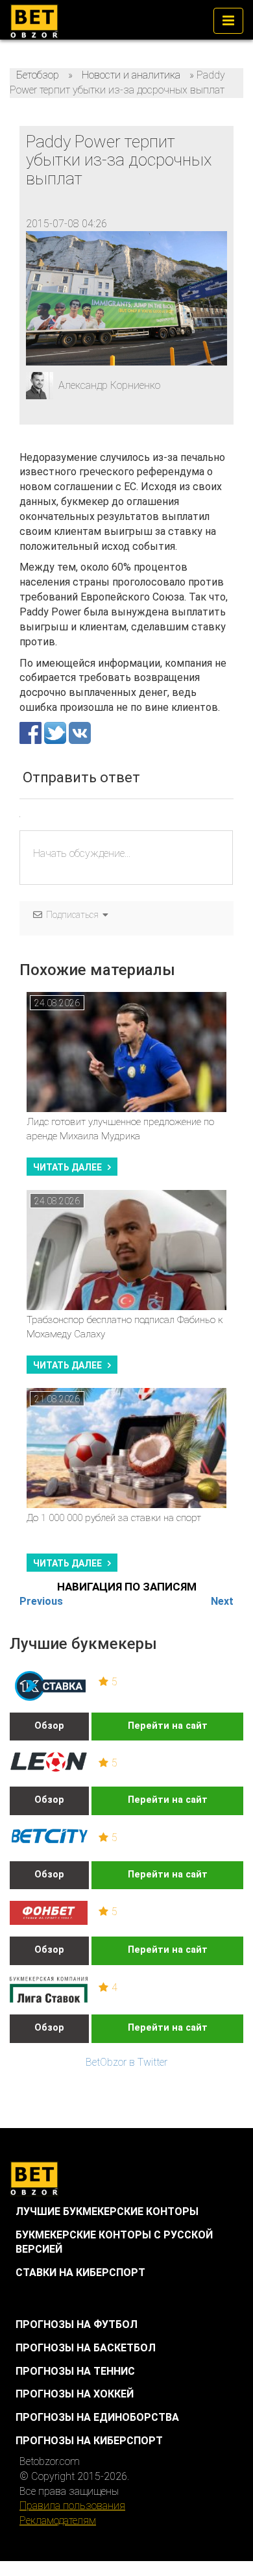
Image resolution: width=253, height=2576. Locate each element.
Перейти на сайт (168, 1726)
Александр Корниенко (109, 385)
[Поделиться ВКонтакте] (80, 732)
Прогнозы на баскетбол (86, 2348)
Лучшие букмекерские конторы (107, 2211)
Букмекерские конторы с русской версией (114, 2242)
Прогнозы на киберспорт (89, 2441)
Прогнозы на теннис (75, 2371)
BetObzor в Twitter (126, 2062)
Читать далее (67, 1167)
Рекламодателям (58, 2520)
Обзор (49, 1726)
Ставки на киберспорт (80, 2273)
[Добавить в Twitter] (56, 732)
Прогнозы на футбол (77, 2324)
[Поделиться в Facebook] (32, 732)
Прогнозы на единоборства (97, 2417)
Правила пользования (72, 2506)
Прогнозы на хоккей (75, 2394)
